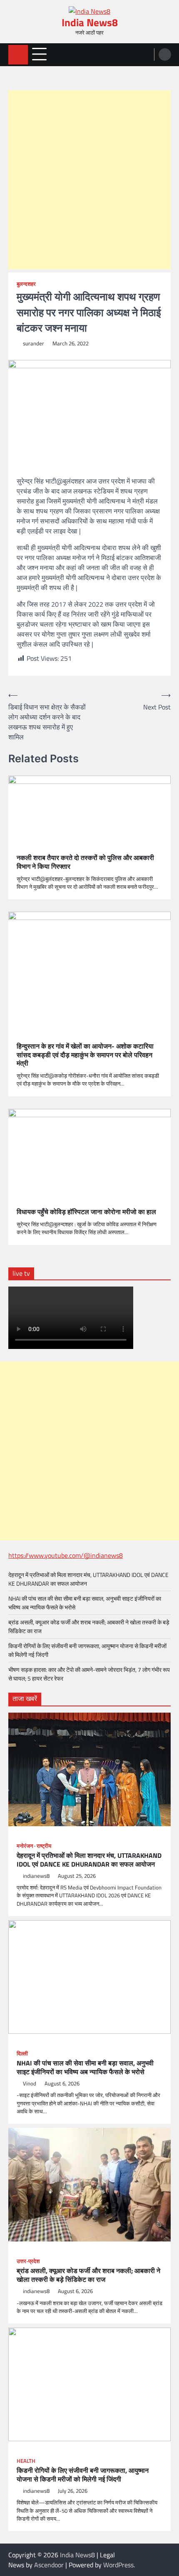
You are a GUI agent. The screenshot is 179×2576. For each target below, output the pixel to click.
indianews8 (36, 1876)
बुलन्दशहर (26, 284)
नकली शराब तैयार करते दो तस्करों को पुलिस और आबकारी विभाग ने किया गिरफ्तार (85, 862)
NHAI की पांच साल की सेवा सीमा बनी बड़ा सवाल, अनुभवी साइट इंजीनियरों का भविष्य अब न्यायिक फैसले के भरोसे (85, 2068)
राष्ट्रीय (44, 1846)
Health (26, 2461)
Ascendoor (49, 2565)
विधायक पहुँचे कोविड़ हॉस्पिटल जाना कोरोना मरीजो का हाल (86, 1212)
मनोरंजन (25, 1846)
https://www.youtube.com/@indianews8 (66, 1555)
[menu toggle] (39, 54)
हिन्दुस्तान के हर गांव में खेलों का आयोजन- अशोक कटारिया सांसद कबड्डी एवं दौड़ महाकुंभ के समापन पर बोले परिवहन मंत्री (85, 1055)
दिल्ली (22, 2054)
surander (34, 343)
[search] (165, 55)
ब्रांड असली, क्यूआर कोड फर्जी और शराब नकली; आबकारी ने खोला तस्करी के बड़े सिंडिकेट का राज (88, 2275)
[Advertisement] (89, 180)
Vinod (30, 2084)
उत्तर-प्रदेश (28, 2261)
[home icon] (18, 55)
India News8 (90, 22)
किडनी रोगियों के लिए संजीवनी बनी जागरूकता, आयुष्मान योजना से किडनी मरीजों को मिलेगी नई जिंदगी (83, 2475)
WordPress (118, 2565)
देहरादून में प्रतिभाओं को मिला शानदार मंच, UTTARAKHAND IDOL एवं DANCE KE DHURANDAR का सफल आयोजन (89, 1860)
